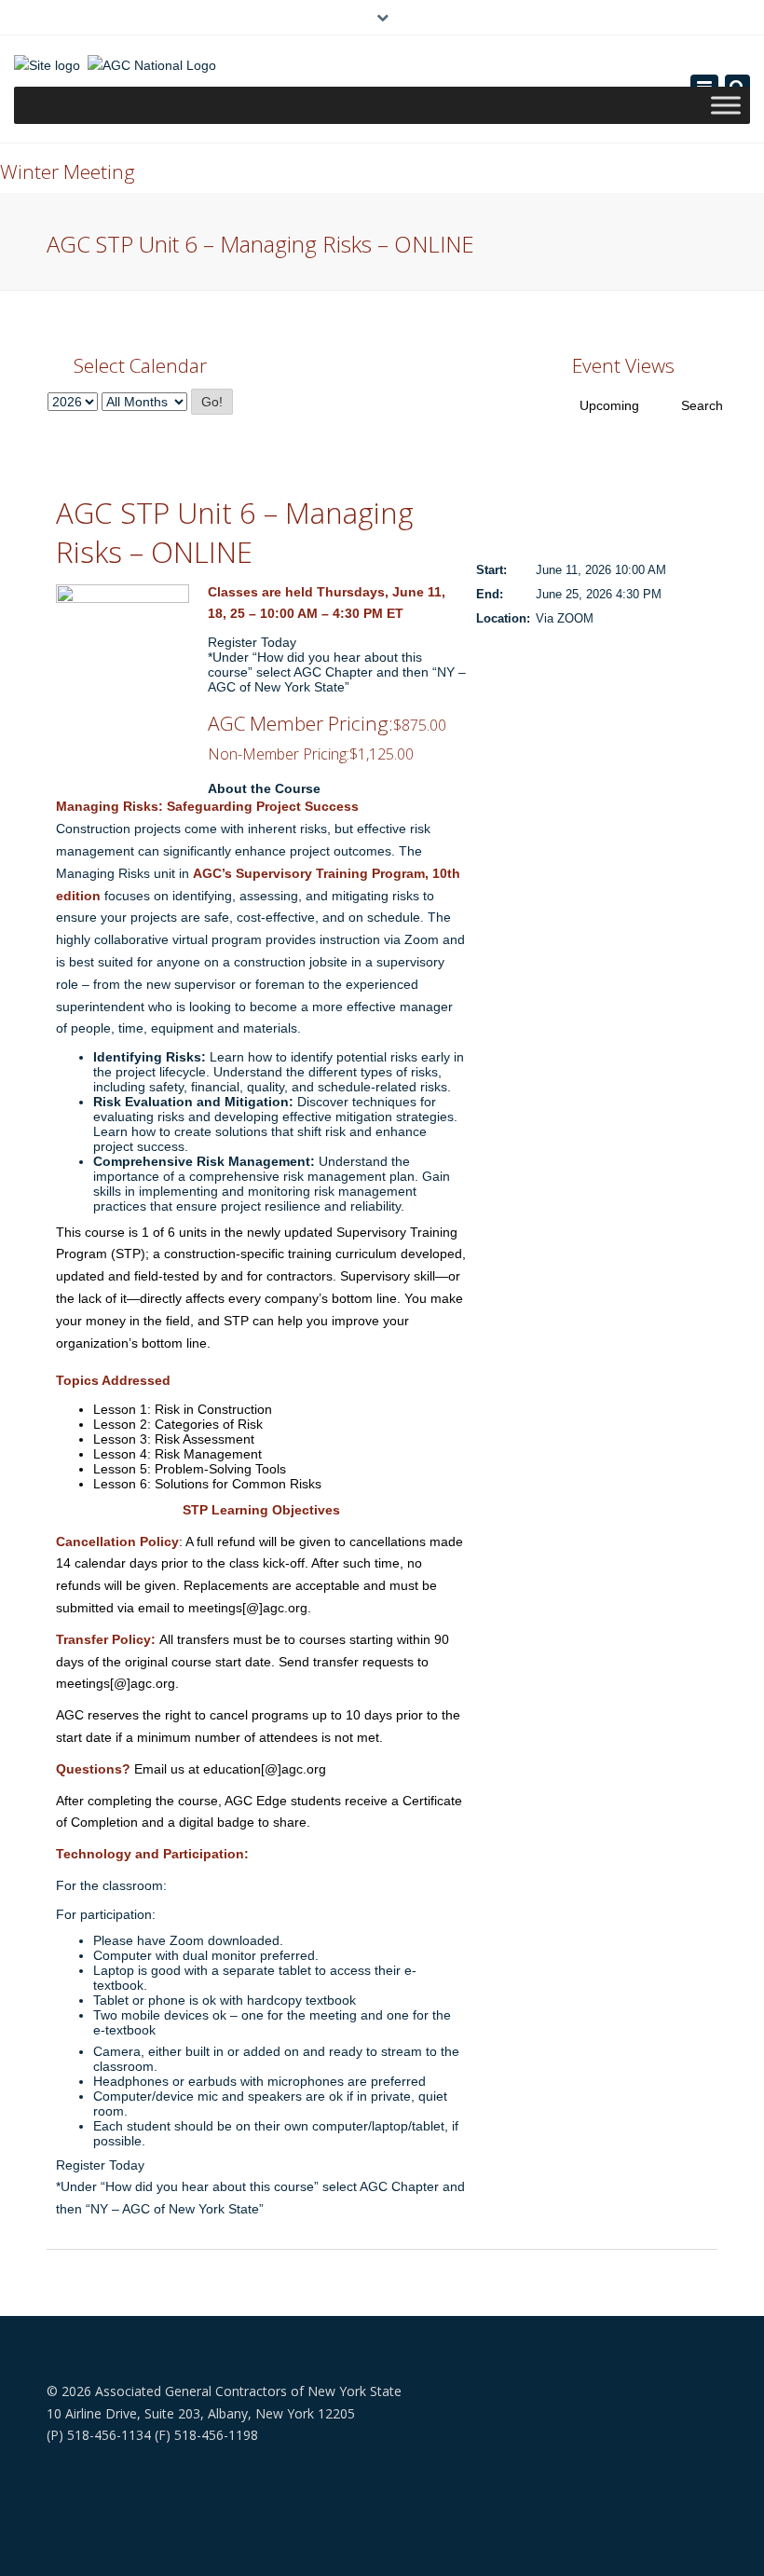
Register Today (252, 642)
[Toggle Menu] (726, 105)
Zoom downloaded (225, 1940)
